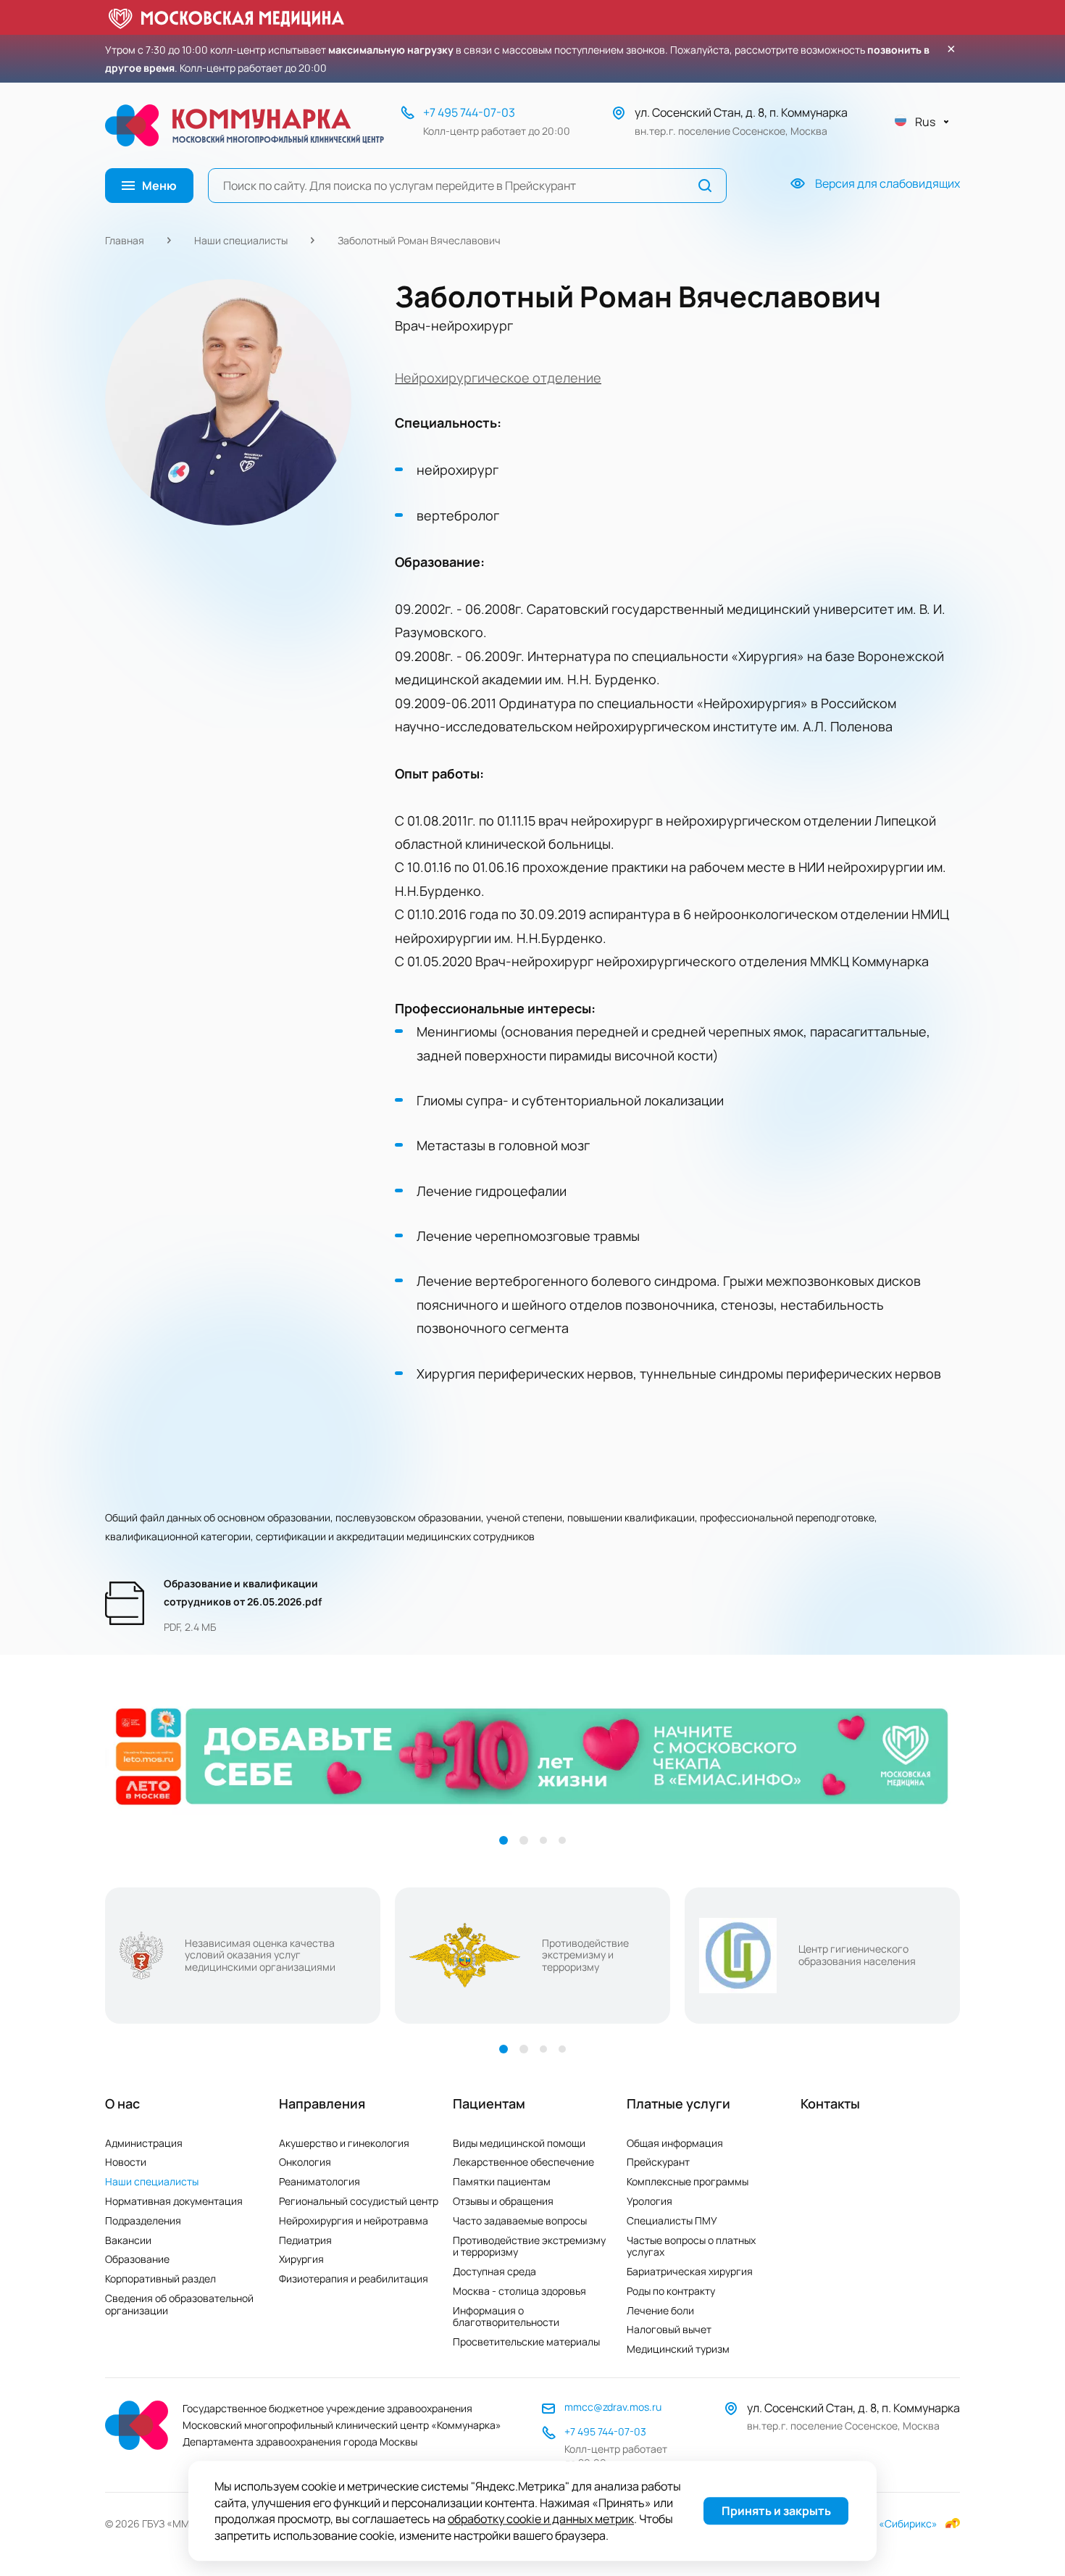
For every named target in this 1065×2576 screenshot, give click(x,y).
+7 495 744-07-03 (469, 112)
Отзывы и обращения (503, 2201)
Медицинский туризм (678, 2349)
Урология (650, 2201)
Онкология (305, 2162)
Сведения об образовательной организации (179, 2304)
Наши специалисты (241, 240)
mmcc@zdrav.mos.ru (613, 2407)
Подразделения (143, 2220)
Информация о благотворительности (506, 2317)
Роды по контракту (671, 2291)
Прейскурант (658, 2162)
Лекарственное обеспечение (523, 2162)
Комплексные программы (688, 2181)
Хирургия (301, 2259)
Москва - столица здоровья (519, 2291)
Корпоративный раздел (160, 2278)
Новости (126, 2162)
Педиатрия (305, 2240)
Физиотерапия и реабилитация (354, 2278)
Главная (125, 240)
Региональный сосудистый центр (359, 2201)
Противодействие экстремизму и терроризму (529, 2246)
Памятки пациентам (502, 2181)
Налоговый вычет (669, 2329)
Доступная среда (494, 2271)
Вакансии (128, 2240)
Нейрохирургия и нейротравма (354, 2220)
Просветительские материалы (526, 2342)
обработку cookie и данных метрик (541, 2519)
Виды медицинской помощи (519, 2143)
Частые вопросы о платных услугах (691, 2246)
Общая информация (675, 2143)
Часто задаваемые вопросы (520, 2220)
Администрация (144, 2143)
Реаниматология (319, 2181)
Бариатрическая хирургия (690, 2271)
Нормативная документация (174, 2201)
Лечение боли (660, 2310)
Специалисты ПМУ (672, 2220)
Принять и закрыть (776, 2511)
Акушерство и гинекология (344, 2143)
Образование (137, 2259)
